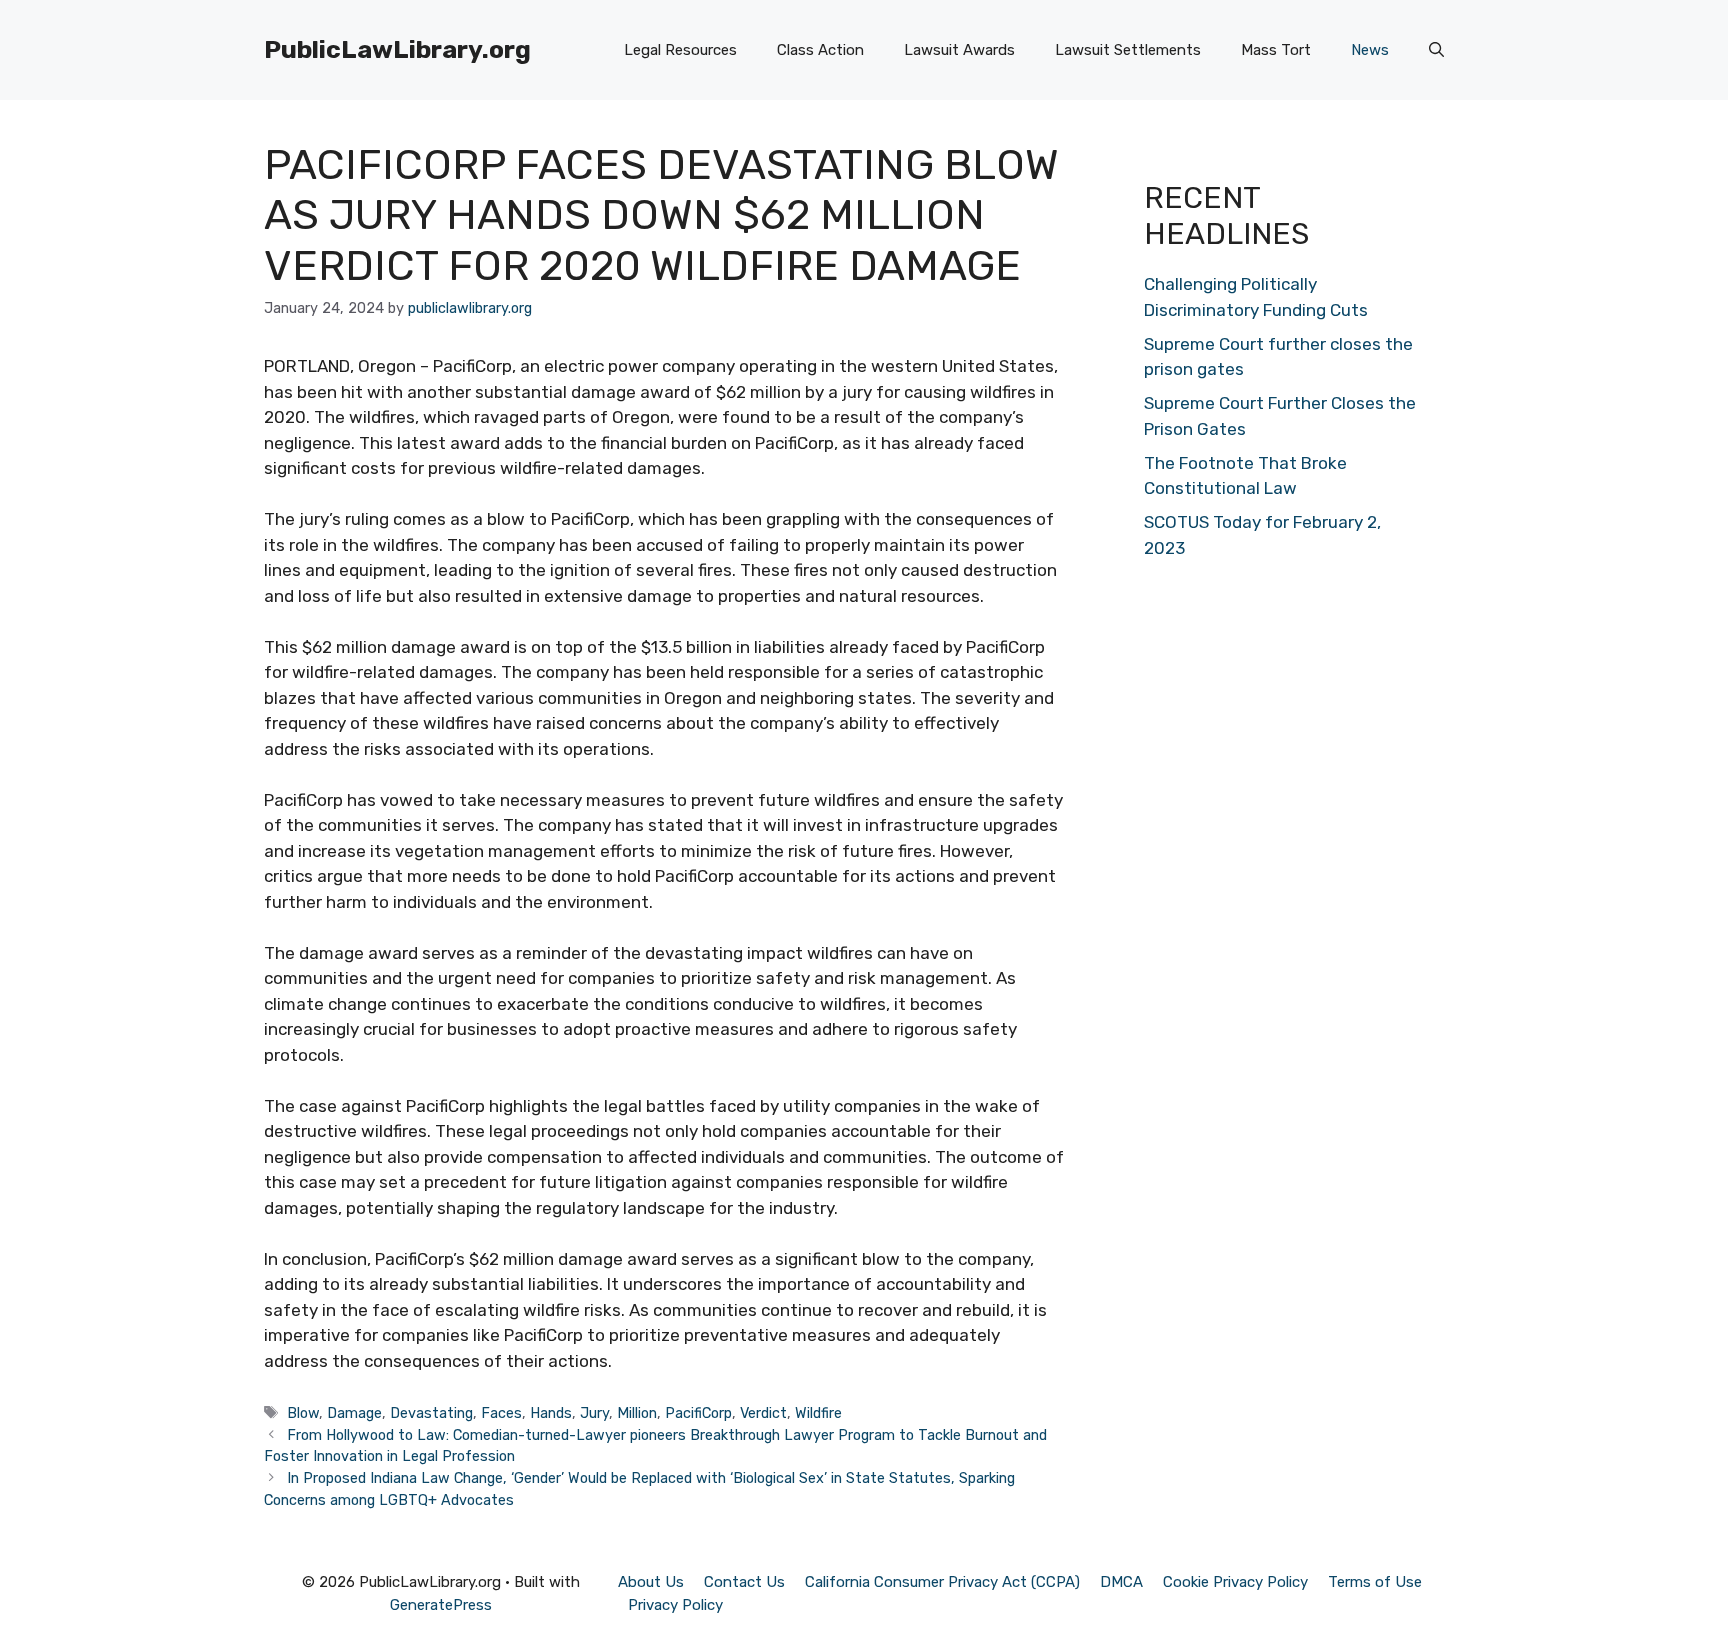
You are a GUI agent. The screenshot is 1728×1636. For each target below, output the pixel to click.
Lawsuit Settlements (1128, 50)
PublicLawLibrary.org (397, 49)
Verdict (763, 1413)
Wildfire (818, 1413)
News (1370, 50)
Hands (551, 1413)
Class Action (820, 50)
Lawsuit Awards (959, 50)
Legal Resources (680, 50)
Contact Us (744, 1582)
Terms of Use (1375, 1582)
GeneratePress (441, 1605)
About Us (651, 1582)
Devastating (431, 1413)
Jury (594, 1413)
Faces (501, 1413)
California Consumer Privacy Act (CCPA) (942, 1582)
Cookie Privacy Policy (1235, 1582)
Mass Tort (1276, 50)
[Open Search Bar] (1436, 50)
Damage (354, 1413)
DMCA (1121, 1582)
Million (637, 1413)
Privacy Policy (675, 1605)
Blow (303, 1413)
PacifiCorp (698, 1413)
